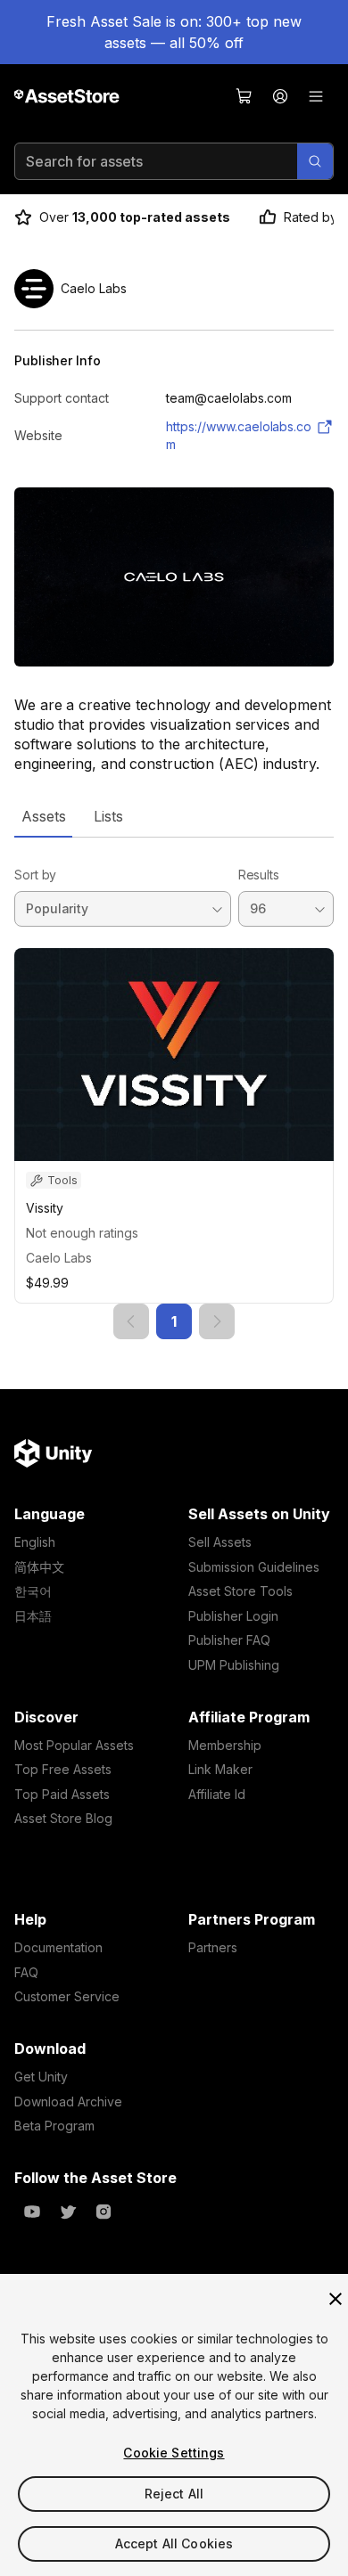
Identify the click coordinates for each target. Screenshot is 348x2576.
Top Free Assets (63, 1769)
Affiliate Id (217, 1794)
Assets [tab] (43, 816)
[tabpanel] (174, 1088)
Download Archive (68, 2102)
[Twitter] (68, 2212)
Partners (213, 1947)
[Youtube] (32, 2212)
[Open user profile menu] (280, 96)
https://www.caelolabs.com (239, 435)
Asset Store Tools (240, 1591)
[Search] (315, 161)
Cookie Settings (174, 2453)
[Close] (336, 2299)
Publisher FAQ (229, 1640)
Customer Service (67, 1996)
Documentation (58, 1947)
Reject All (174, 2494)
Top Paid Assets (62, 1794)
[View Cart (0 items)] (244, 96)
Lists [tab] (108, 816)
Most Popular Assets (74, 1745)
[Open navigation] (316, 96)
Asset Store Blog (63, 1818)
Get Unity (41, 2077)
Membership (225, 1745)
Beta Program (54, 2126)
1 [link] (174, 1321)
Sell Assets (220, 1542)
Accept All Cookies (174, 2543)
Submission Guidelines (254, 1567)
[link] (131, 1321)
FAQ (26, 1972)
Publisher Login (233, 1616)
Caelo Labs (59, 1258)
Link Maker (220, 1769)
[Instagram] (104, 2212)
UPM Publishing (234, 1665)
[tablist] (174, 816)
